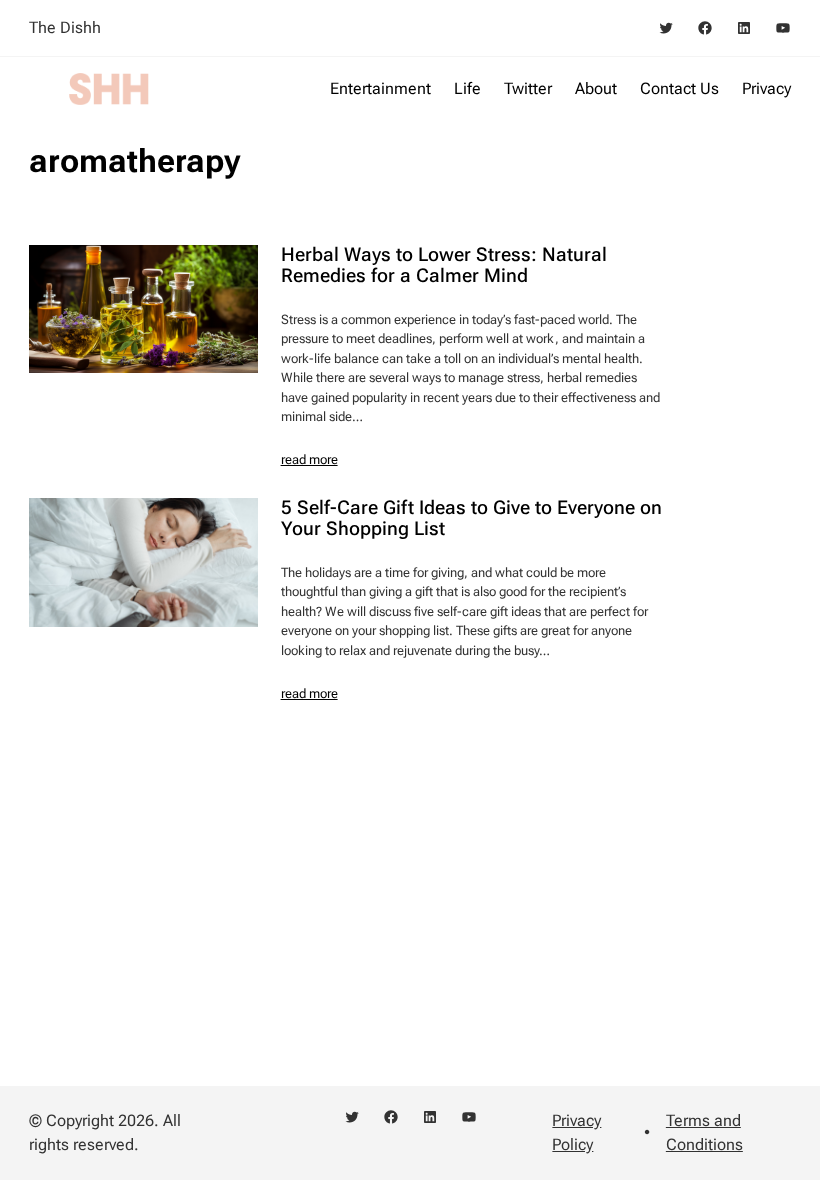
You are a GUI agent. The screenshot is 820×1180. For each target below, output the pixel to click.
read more (309, 459)
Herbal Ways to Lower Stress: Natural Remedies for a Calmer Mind (444, 266)
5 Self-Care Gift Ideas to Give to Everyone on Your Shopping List (471, 519)
